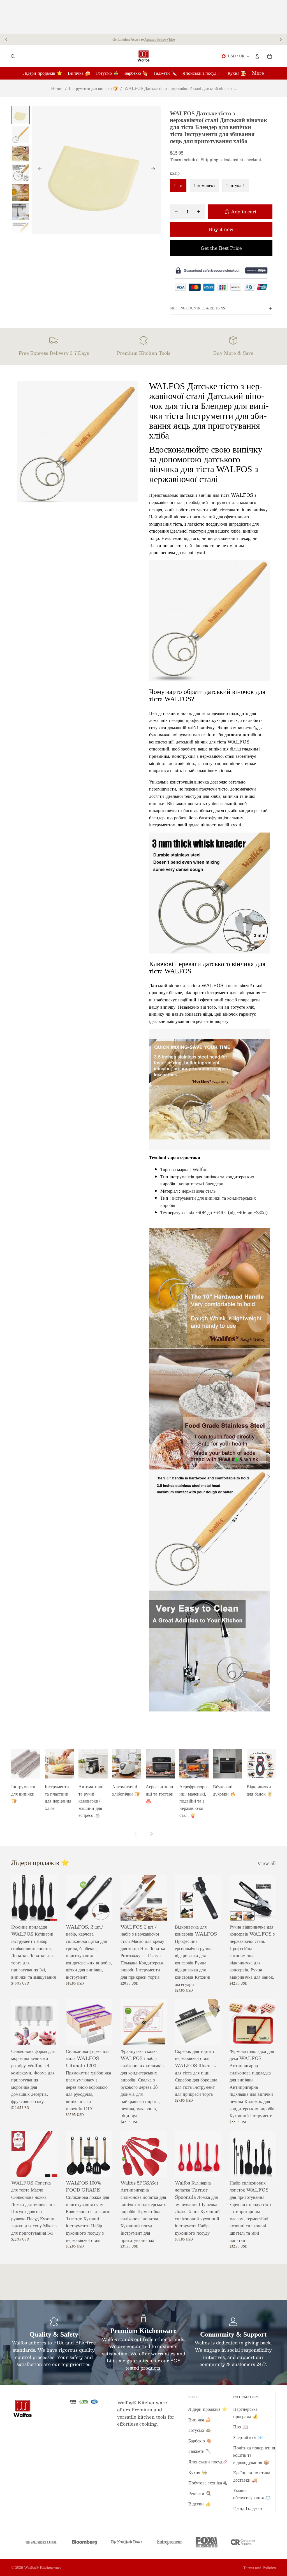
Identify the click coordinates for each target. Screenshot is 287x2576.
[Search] (13, 56)
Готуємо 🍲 (200, 2430)
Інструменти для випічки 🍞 (93, 88)
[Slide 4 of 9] (21, 173)
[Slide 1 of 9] (21, 115)
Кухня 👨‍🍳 (198, 2472)
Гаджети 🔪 (200, 2451)
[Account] (257, 56)
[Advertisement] (143, 17)
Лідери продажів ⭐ (208, 2409)
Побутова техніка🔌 (208, 2483)
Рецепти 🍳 (200, 2493)
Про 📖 (241, 2427)
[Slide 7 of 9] (21, 231)
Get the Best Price (221, 248)
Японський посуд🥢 (208, 2462)
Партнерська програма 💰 (246, 2413)
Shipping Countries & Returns (197, 308)
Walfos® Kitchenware (43, 2567)
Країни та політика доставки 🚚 (252, 2476)
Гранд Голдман (248, 2508)
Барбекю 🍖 (200, 2441)
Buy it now (221, 229)
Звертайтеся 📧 (248, 2437)
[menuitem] (258, 73)
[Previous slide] (6, 39)
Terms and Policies (260, 2568)
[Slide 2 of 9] (21, 134)
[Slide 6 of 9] (21, 212)
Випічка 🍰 (200, 2420)
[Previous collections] (136, 1834)
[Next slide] (281, 39)
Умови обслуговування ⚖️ (252, 2494)
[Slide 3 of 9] (21, 154)
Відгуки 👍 (200, 2504)
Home (57, 88)
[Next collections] (151, 1834)
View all (267, 1863)
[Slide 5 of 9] (21, 192)
